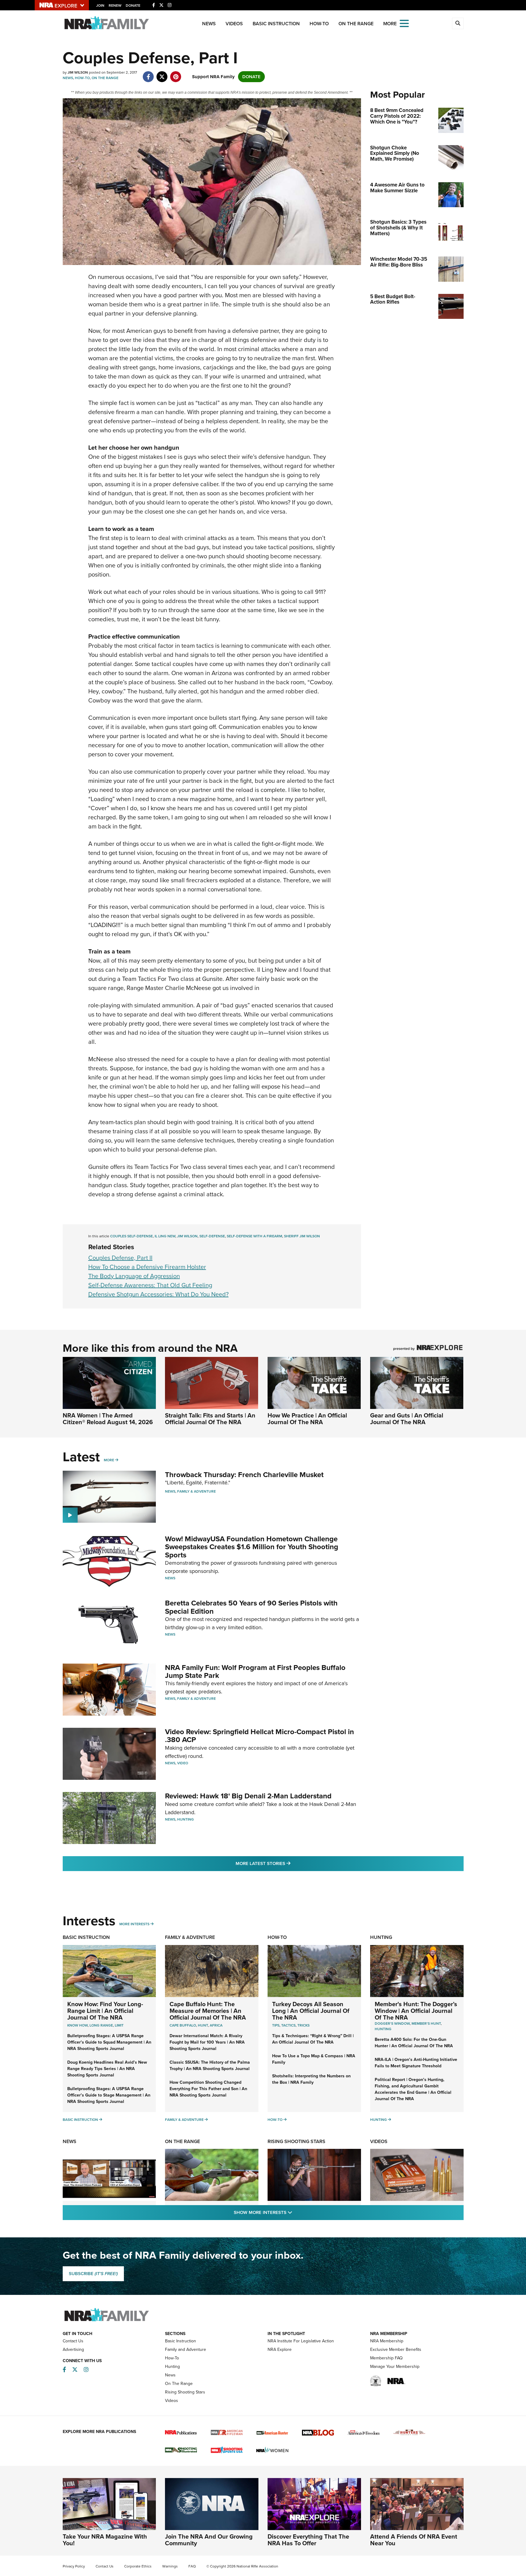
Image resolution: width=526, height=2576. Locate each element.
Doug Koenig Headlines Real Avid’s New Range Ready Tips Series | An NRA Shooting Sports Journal (107, 2069)
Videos (234, 24)
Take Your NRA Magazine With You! (105, 2540)
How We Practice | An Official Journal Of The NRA (307, 1419)
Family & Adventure (196, 1491)
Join (100, 5)
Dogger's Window (392, 2024)
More (109, 1460)
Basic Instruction (276, 24)
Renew (115, 5)
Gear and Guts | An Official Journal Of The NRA (407, 1419)
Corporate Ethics (138, 2566)
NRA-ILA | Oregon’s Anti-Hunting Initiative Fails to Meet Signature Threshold (416, 2063)
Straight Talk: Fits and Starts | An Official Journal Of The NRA (210, 1419)
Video (183, 1763)
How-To (319, 24)
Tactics (288, 2025)
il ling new (165, 1236)
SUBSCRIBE (93, 2274)
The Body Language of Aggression (134, 1276)
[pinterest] (176, 74)
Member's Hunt (426, 2024)
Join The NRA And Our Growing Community (209, 2540)
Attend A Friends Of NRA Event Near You (414, 2540)
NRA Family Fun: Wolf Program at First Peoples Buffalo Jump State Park (255, 1671)
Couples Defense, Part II (120, 1258)
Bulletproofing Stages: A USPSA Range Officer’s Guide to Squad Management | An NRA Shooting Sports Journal (109, 2042)
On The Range (356, 24)
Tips (276, 2025)
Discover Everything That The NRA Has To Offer (308, 2540)
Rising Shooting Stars (296, 2141)
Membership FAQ (386, 2358)
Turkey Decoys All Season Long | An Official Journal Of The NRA (311, 2011)
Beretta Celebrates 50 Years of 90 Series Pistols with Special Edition (251, 1607)
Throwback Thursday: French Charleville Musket (244, 1475)
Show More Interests (296, 2212)
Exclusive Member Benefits (396, 2349)
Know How (77, 2025)
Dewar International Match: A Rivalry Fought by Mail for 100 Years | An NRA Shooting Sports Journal (207, 2042)
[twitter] (162, 74)
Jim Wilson (187, 1236)
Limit (119, 2025)
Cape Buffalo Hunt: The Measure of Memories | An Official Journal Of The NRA (208, 2011)
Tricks (303, 2025)
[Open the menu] (404, 23)
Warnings (170, 2566)
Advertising (73, 2349)
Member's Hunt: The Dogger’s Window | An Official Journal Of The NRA (416, 2011)
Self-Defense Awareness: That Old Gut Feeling (150, 1285)
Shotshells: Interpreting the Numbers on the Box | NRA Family (311, 2079)
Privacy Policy (74, 2566)
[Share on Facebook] (148, 74)
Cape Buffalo (183, 2025)
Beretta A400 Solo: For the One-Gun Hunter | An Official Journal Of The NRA (414, 2043)
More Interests (134, 1924)
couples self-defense (131, 1236)
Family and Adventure (186, 2349)
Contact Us (73, 2341)
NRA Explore (280, 2349)
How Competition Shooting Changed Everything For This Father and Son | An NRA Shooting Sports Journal (208, 2089)
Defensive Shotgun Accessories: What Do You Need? (158, 1294)
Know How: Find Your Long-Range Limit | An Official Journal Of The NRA (105, 2011)
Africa (216, 2025)
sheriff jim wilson (302, 1236)
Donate (133, 5)
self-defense (212, 1236)
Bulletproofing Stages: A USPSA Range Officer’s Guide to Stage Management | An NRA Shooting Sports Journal (109, 2095)
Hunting (186, 1819)
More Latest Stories (288, 1863)
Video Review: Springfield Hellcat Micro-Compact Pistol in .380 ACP (259, 1736)
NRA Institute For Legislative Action (301, 2341)
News (209, 24)
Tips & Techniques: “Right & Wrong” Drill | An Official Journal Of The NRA (313, 2039)
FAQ (192, 2566)
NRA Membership (387, 2341)
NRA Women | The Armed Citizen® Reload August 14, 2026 (108, 1419)
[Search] (458, 23)
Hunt (203, 2025)
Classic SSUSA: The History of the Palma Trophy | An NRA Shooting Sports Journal (210, 2065)
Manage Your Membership (395, 2367)
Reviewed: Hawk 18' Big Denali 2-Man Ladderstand (248, 1796)
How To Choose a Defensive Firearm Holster (147, 1267)
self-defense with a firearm (254, 1236)
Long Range (101, 2025)
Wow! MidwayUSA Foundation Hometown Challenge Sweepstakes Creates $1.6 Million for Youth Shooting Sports (252, 1547)
